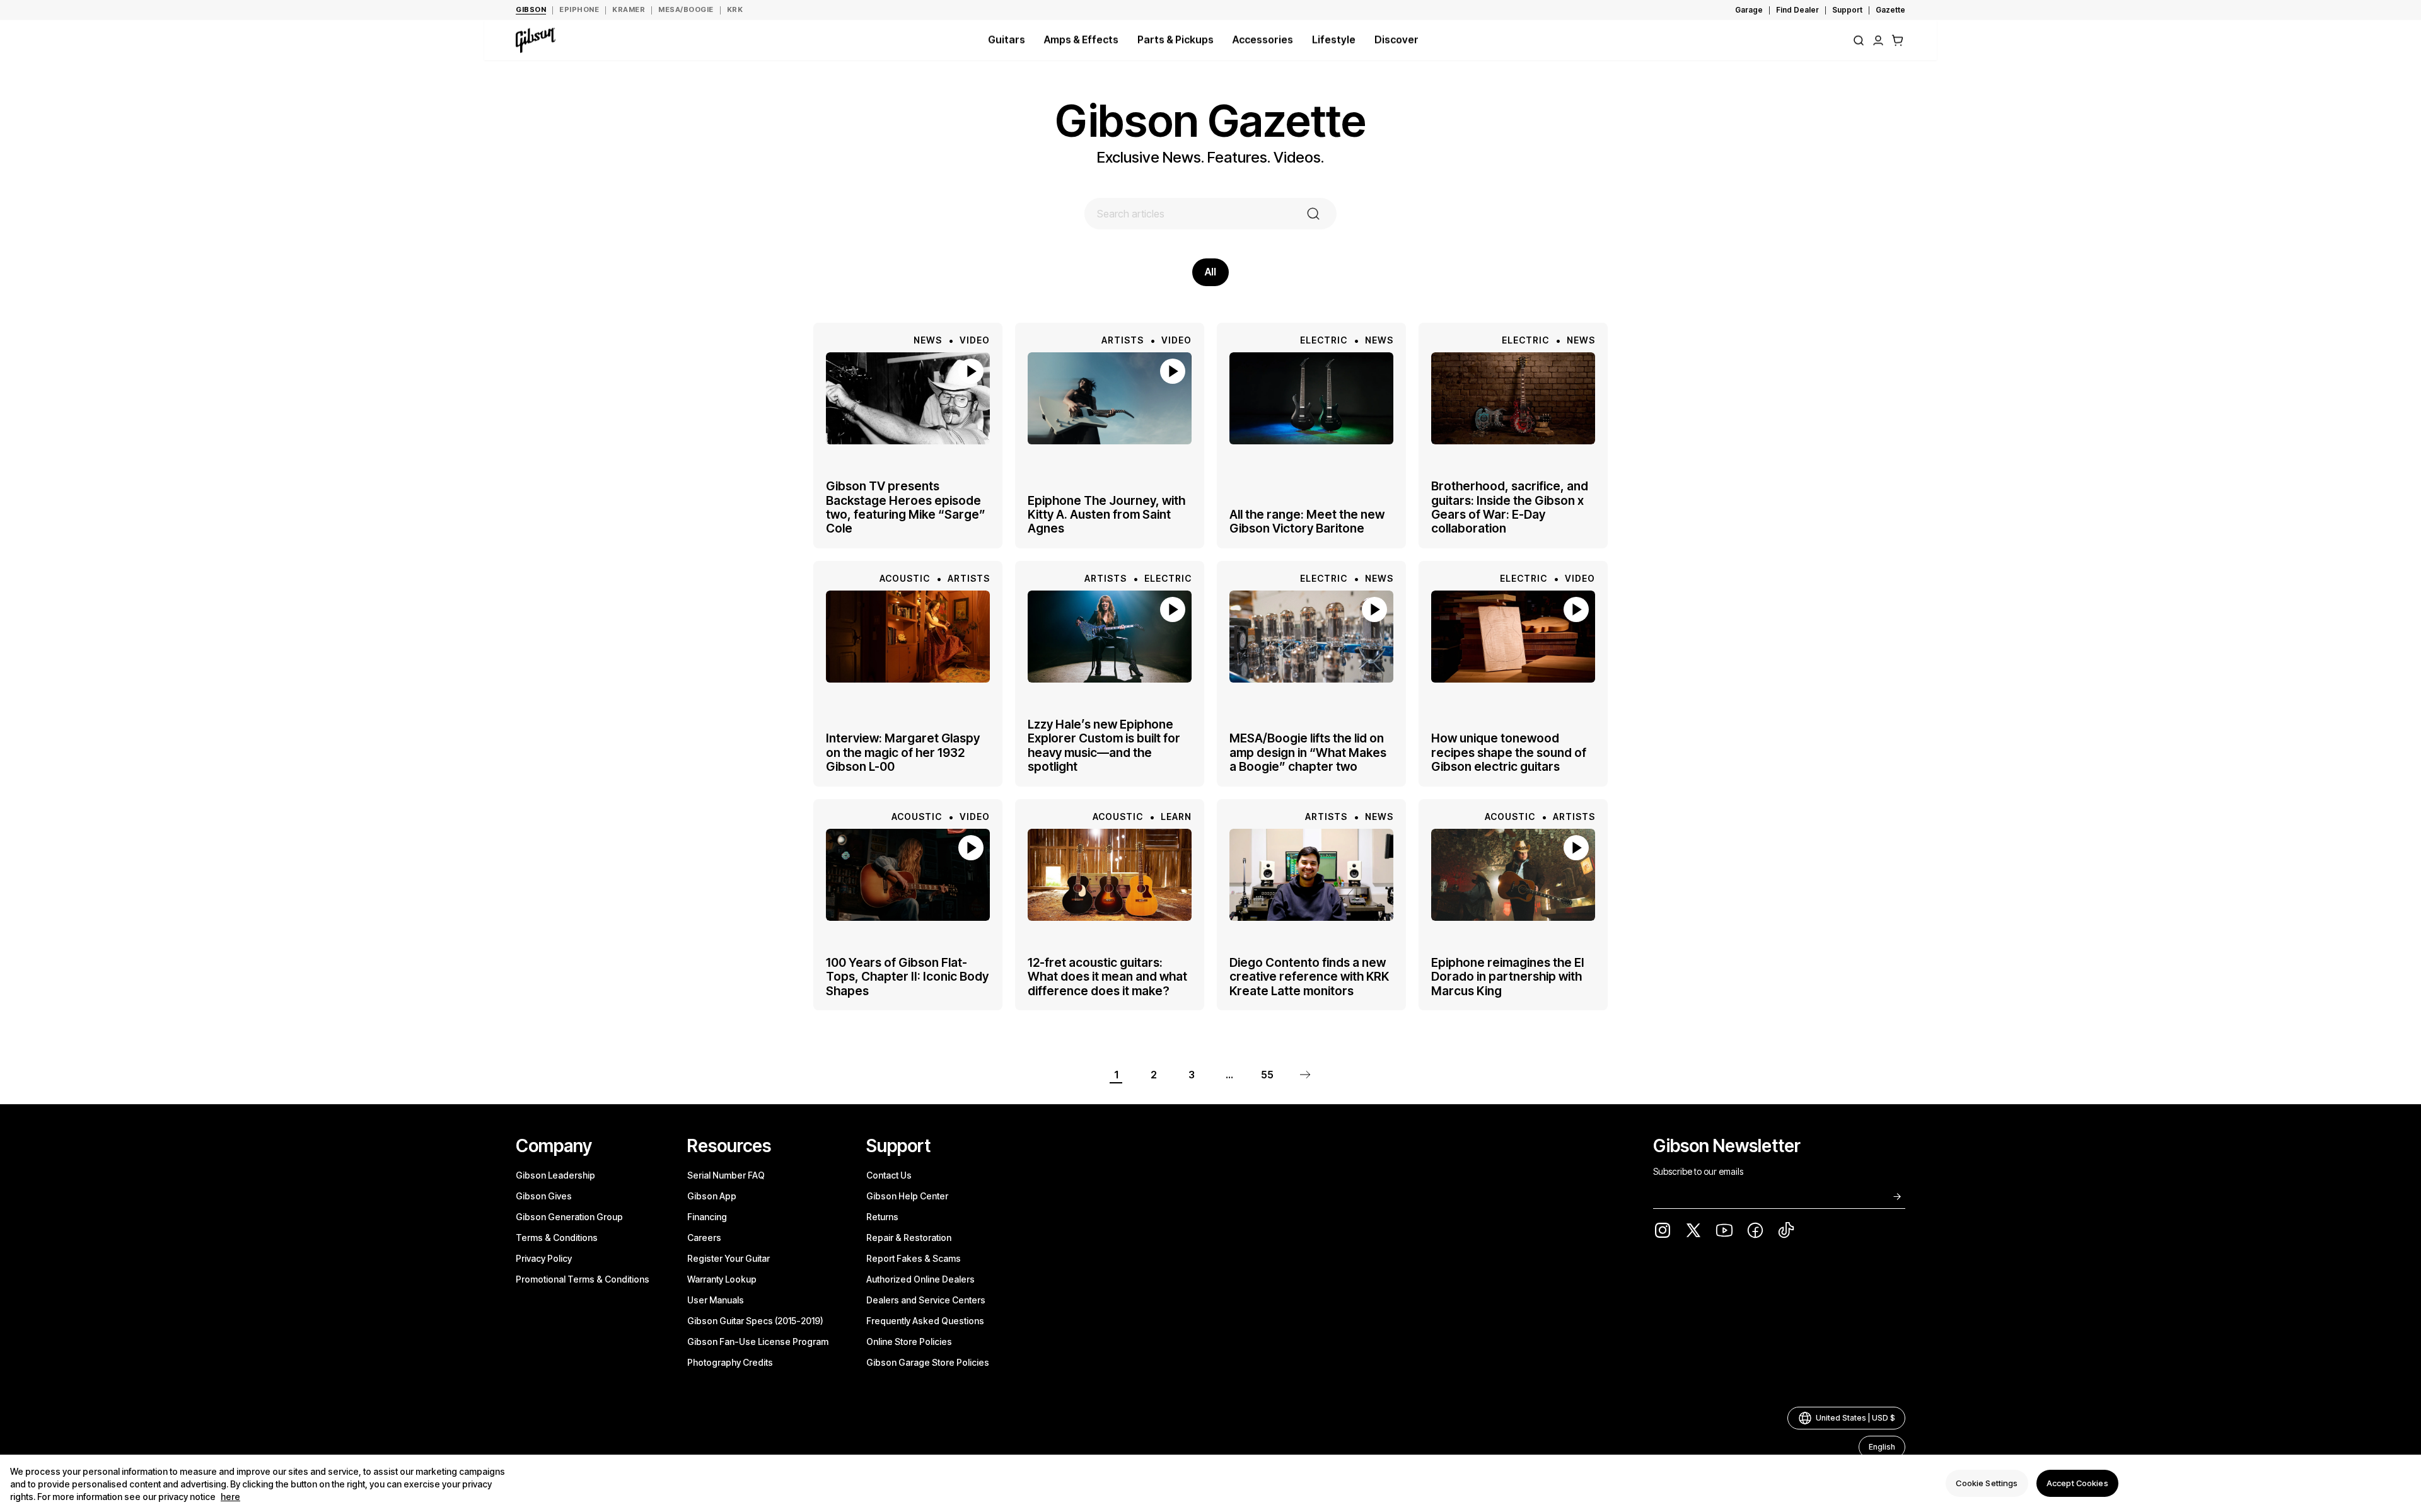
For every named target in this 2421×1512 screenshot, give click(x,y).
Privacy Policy (544, 1258)
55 (1267, 1075)
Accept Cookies (2077, 1483)
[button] (1898, 40)
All (1210, 272)
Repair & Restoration (909, 1238)
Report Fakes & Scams (914, 1258)
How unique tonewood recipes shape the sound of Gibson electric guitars (1509, 752)
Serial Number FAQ (726, 1175)
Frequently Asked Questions (925, 1321)
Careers (704, 1238)
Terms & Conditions (557, 1238)
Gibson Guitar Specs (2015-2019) (755, 1321)
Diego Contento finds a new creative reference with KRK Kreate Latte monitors (1309, 977)
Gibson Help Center (907, 1196)
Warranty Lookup (722, 1279)
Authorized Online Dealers (920, 1279)
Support (1847, 10)
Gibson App (712, 1196)
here (230, 1497)
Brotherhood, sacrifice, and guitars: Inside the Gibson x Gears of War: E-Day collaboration (1510, 507)
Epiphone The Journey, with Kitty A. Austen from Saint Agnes (1106, 514)
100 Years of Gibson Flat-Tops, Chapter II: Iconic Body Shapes (907, 977)
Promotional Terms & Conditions (583, 1279)
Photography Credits (730, 1362)
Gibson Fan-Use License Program (758, 1342)
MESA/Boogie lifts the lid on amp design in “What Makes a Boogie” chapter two (1308, 752)
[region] (1210, 1483)
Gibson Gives (544, 1196)
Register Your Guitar (729, 1258)
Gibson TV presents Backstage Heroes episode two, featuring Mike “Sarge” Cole (906, 507)
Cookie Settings (1987, 1483)
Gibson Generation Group (569, 1217)
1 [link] (1116, 1075)
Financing (707, 1217)
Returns (882, 1217)
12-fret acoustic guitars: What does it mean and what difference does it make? (1107, 977)
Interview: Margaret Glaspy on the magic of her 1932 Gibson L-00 (903, 752)
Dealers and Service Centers (926, 1300)
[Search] (1859, 40)
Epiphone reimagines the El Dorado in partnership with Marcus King (1507, 977)
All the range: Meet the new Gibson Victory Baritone (1307, 522)
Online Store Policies (909, 1342)
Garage (1749, 10)
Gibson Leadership (555, 1175)
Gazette (1890, 10)
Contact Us (889, 1175)
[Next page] (1305, 1075)
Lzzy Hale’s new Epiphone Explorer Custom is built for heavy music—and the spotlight (1104, 746)
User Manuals (716, 1300)
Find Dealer (1797, 10)
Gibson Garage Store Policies (928, 1362)
